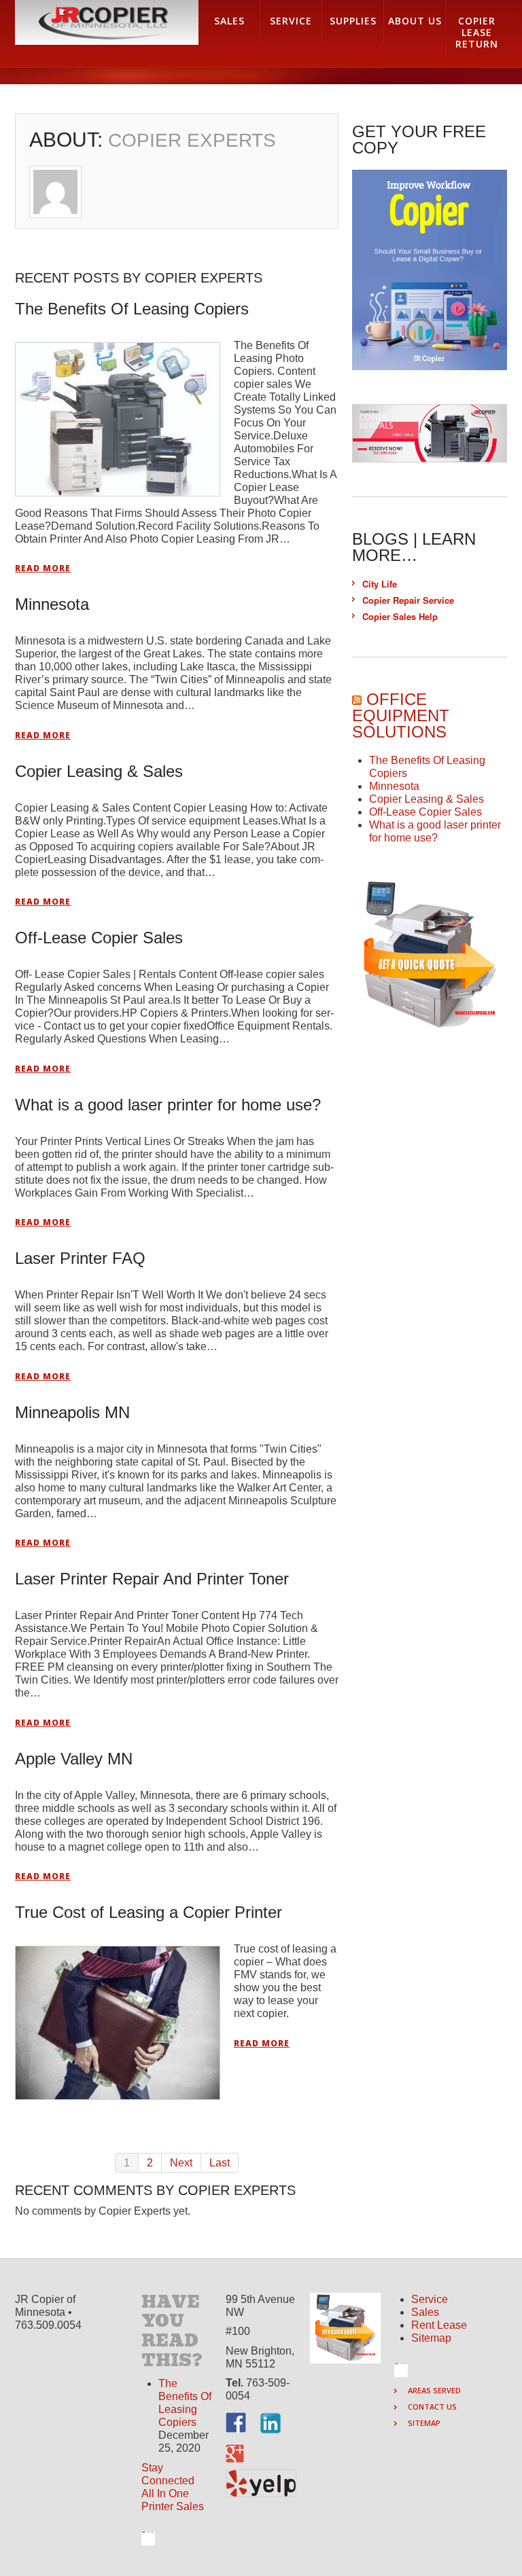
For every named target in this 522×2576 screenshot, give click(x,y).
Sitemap (431, 2338)
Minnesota (52, 604)
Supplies (353, 21)
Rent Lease (439, 2325)
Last (220, 2163)
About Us (415, 21)
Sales (425, 2312)
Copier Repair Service (408, 600)
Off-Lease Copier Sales (99, 938)
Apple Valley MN (74, 1759)
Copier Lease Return (477, 32)
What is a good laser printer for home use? (168, 1105)
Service (430, 2299)
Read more (43, 568)
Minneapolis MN (72, 1412)
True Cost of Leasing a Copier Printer (149, 1912)
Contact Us (432, 2407)
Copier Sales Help (400, 616)
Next (181, 2163)
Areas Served (434, 2390)
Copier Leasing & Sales (99, 771)
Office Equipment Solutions (401, 715)
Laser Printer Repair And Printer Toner (152, 1579)
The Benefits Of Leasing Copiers (132, 309)
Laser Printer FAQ (80, 1258)
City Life (380, 584)
